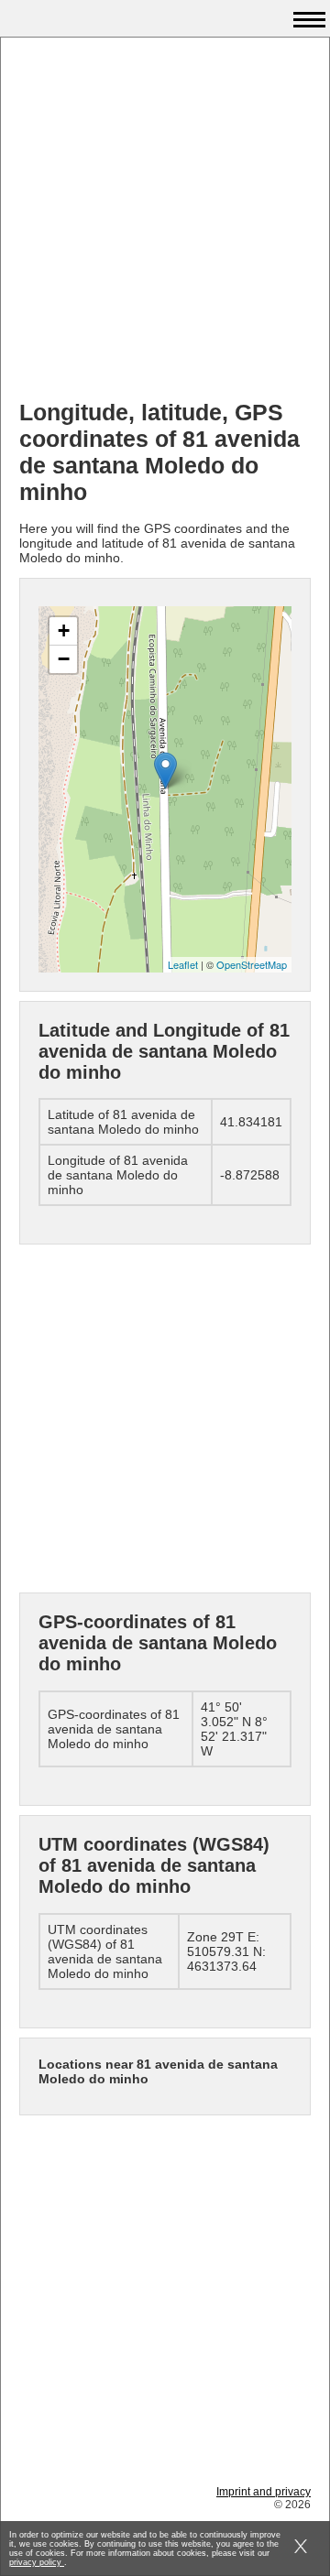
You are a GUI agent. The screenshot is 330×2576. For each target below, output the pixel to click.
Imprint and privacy (264, 2492)
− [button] (64, 659)
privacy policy (37, 2562)
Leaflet (183, 964)
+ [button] (64, 630)
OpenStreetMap (252, 964)
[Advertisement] (165, 221)
